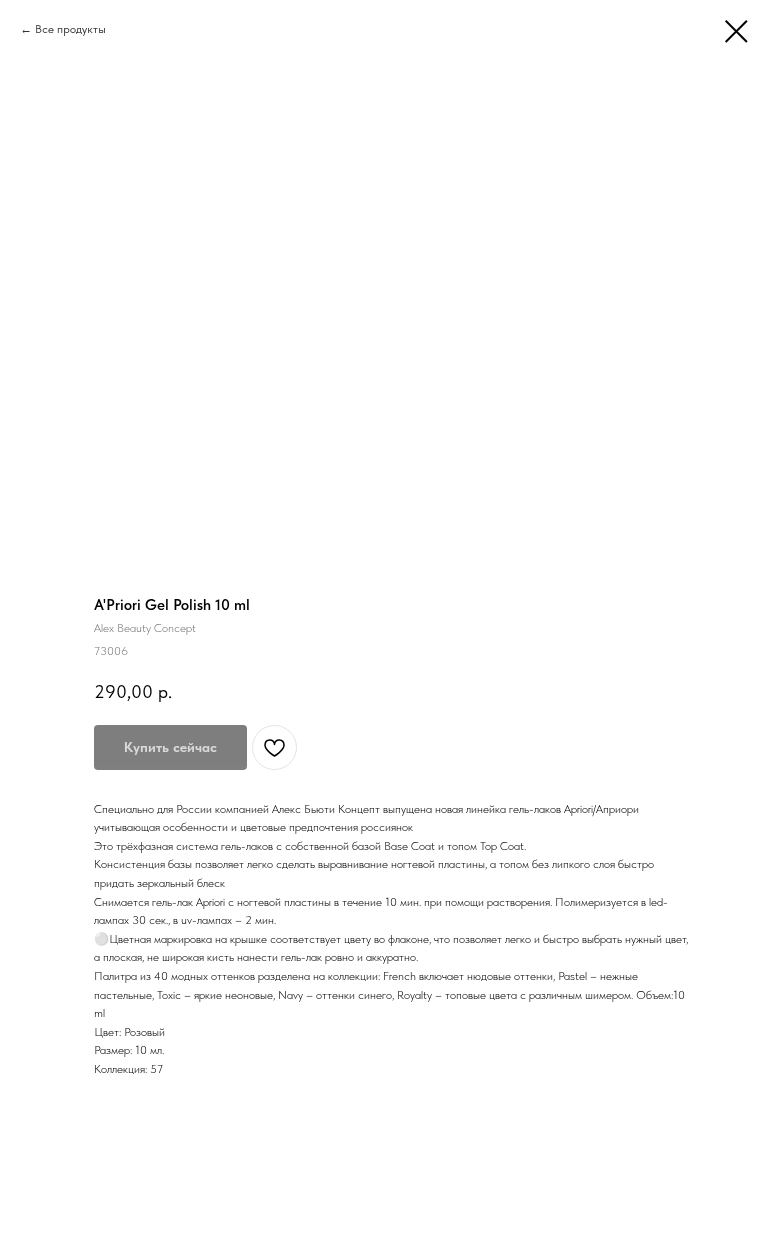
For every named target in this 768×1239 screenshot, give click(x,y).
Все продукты (70, 29)
